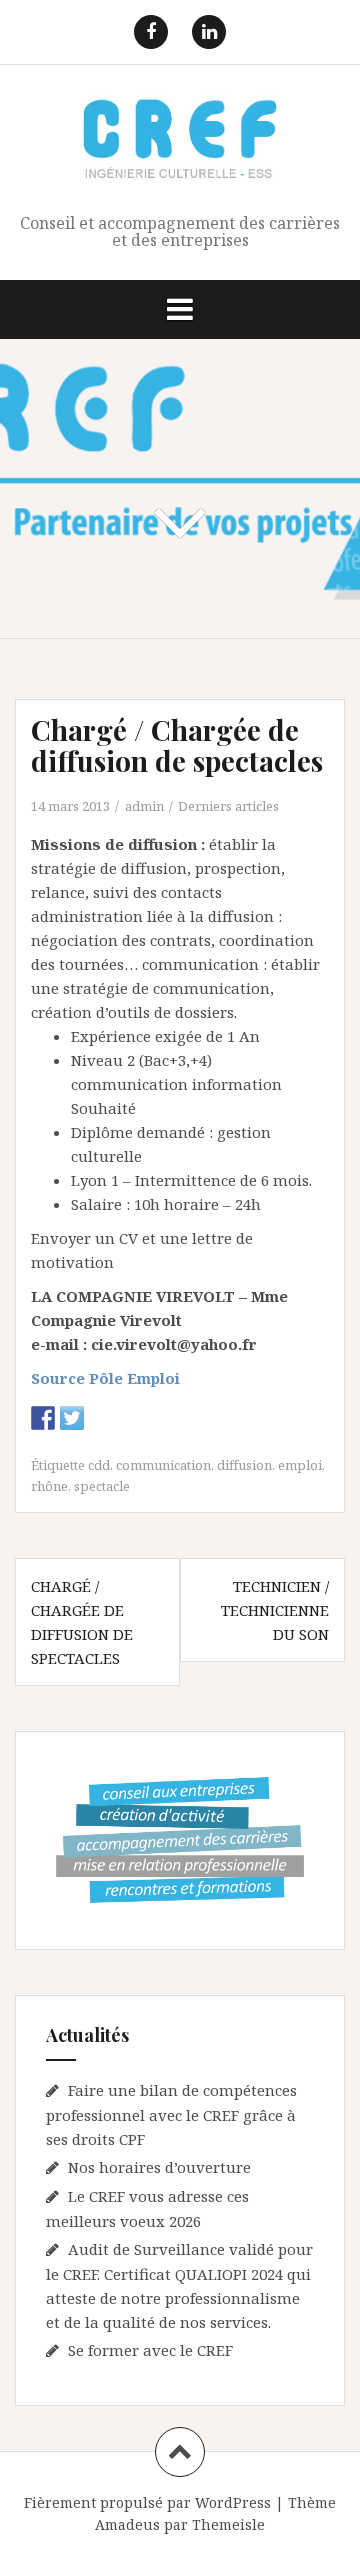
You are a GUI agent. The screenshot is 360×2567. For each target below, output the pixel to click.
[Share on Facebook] (43, 1418)
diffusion (244, 1465)
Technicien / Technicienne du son (275, 1610)
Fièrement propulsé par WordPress (147, 2502)
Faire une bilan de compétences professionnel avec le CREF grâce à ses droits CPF (171, 2114)
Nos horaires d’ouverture (159, 2167)
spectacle (102, 1486)
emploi (300, 1465)
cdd (99, 1465)
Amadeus (127, 2524)
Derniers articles (228, 806)
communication (163, 1465)
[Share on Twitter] (72, 1418)
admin (144, 806)
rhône (49, 1486)
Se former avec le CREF (150, 2350)
